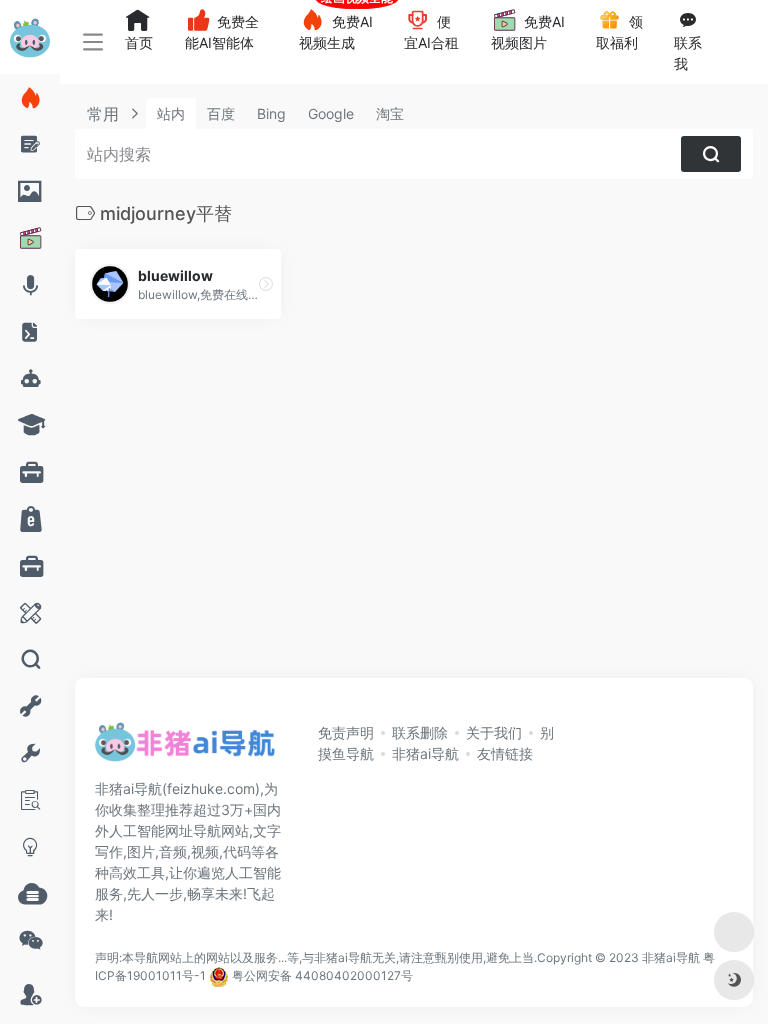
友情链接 (505, 753)
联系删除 (420, 732)
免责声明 (346, 732)
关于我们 (494, 732)
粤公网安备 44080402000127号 (322, 975)
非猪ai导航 (425, 753)
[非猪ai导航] (185, 748)
